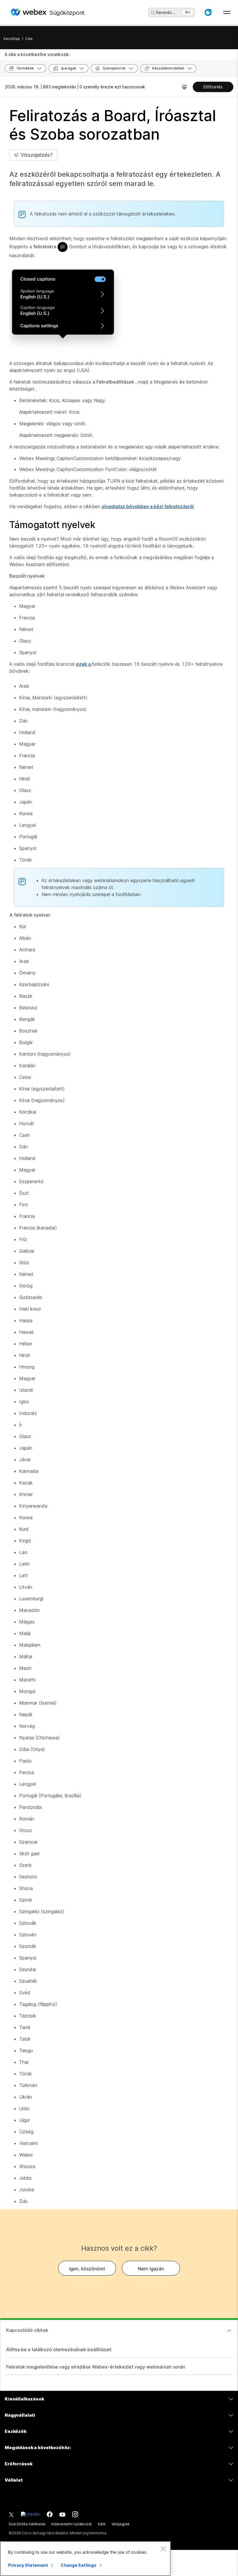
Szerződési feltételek (27, 2524)
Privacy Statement (28, 2565)
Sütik (102, 2524)
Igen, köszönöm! (87, 2269)
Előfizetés (213, 87)
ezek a (84, 664)
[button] (208, 12)
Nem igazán (151, 2269)
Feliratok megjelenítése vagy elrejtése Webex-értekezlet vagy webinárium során (96, 2367)
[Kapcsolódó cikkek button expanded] (229, 2331)
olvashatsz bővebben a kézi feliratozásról (148, 506)
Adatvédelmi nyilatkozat (71, 2524)
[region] (85, 2559)
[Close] (163, 2549)
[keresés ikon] (153, 13)
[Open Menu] (227, 12)
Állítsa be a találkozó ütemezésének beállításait (59, 2349)
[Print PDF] (184, 87)
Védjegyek (121, 2524)
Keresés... (166, 12)
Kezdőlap (12, 39)
